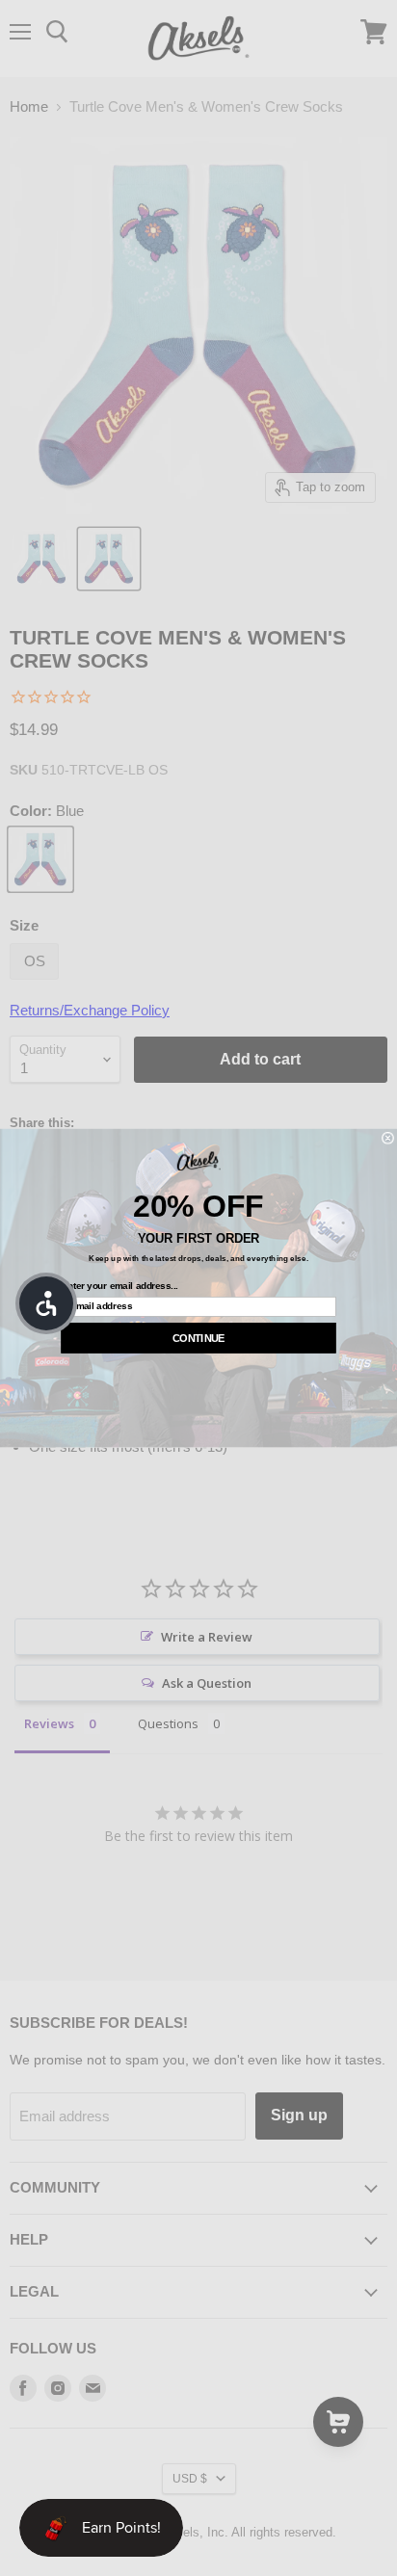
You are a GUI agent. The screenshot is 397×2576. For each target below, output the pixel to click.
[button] (46, 1303)
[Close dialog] (388, 1138)
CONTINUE (198, 1338)
